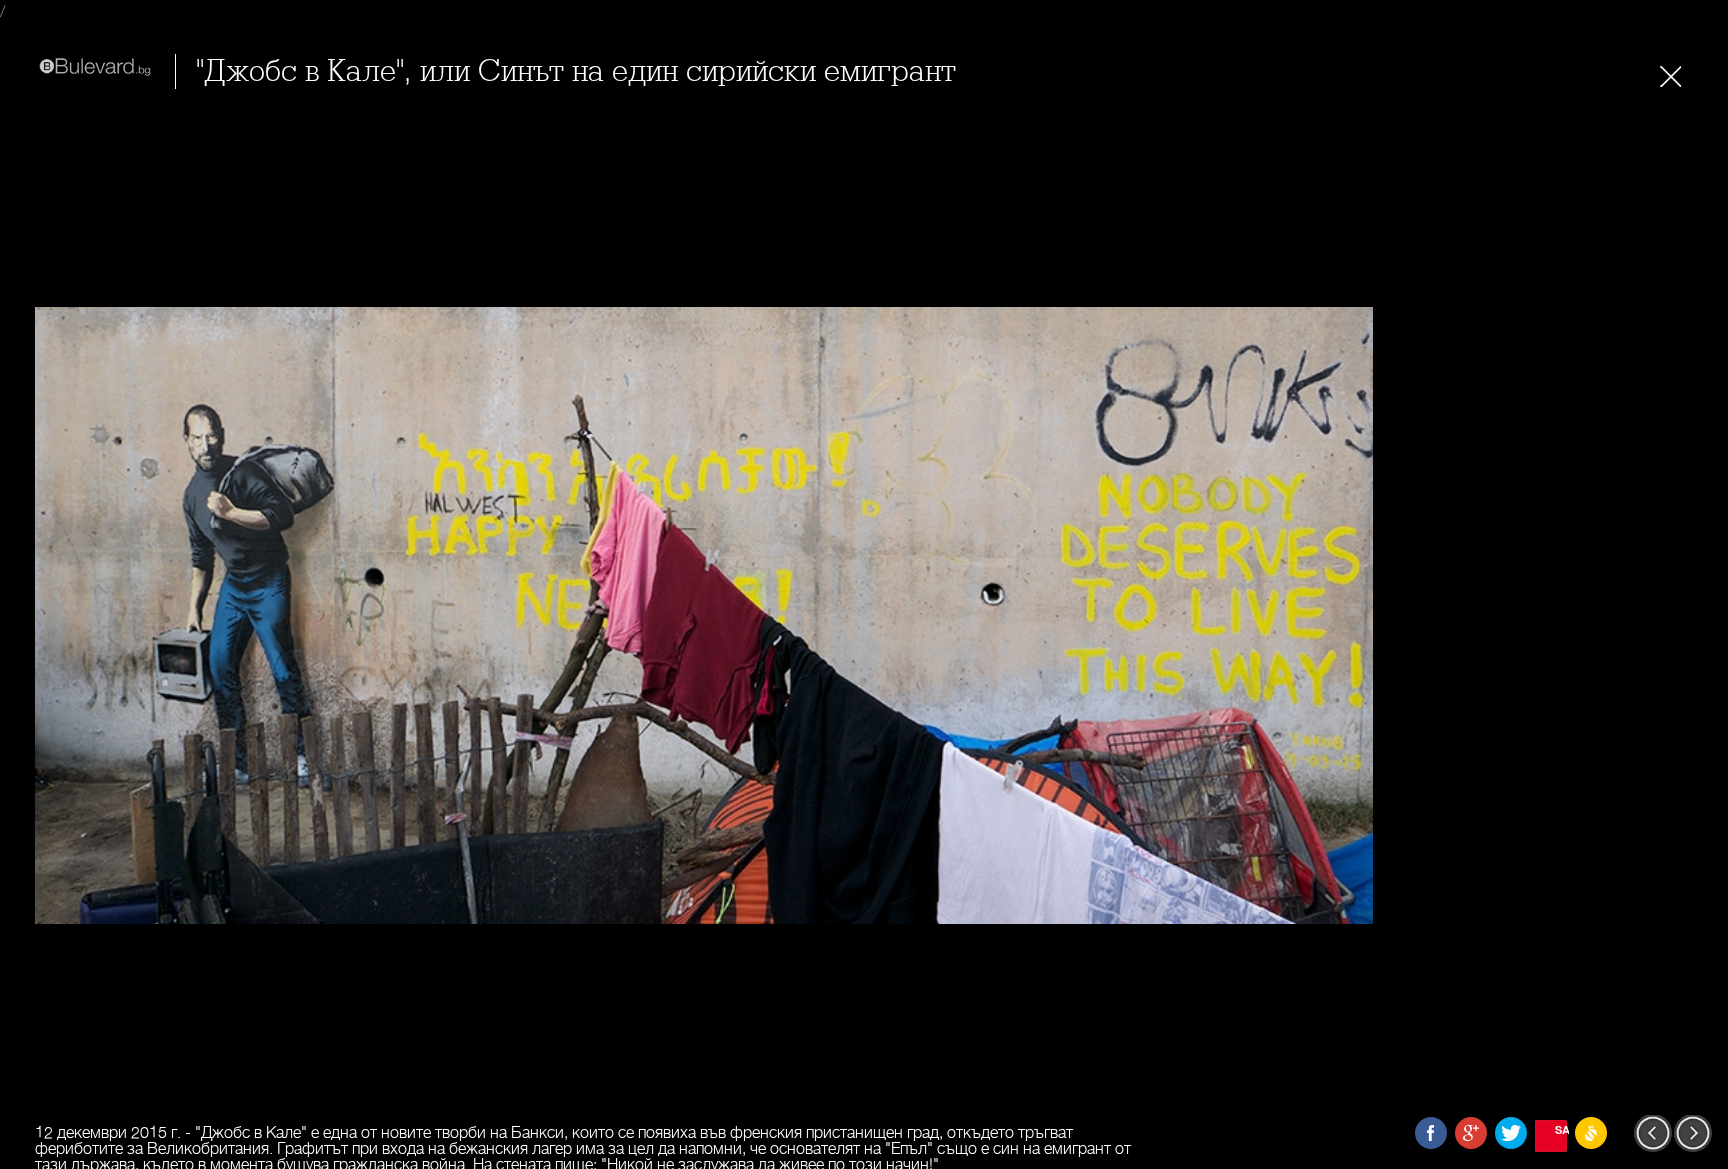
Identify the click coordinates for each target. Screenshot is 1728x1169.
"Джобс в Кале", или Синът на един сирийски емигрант (576, 71)
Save (1561, 1129)
